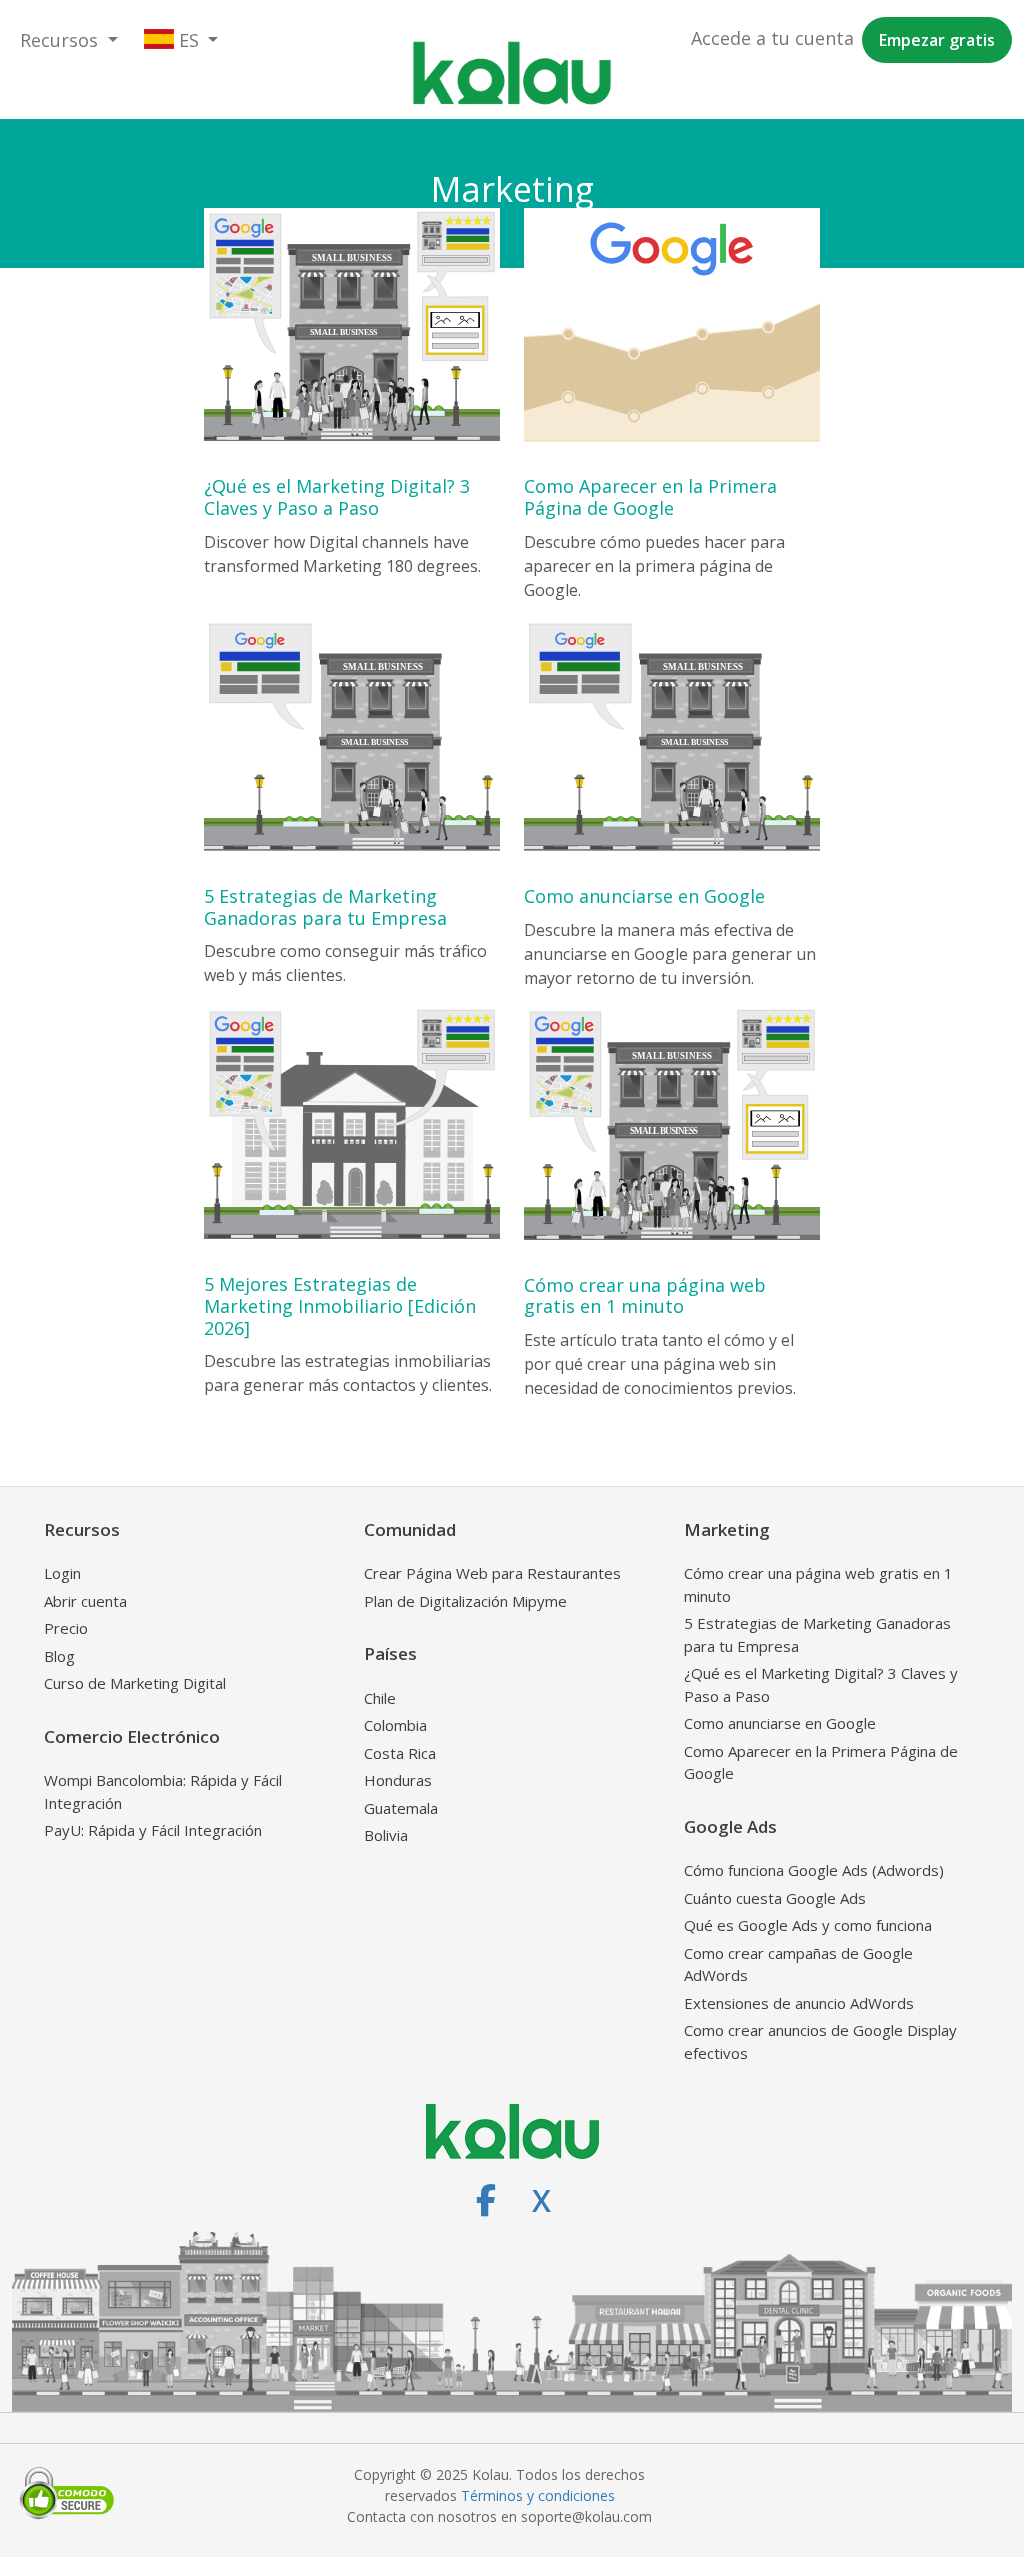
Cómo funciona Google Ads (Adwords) (814, 1870)
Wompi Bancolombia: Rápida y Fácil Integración (163, 1791)
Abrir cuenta (85, 1601)
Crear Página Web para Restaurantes (492, 1573)
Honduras (398, 1780)
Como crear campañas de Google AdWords (798, 1964)
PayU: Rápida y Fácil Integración (153, 1830)
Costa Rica (400, 1753)
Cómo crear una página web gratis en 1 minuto (818, 1584)
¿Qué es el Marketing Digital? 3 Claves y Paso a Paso (821, 1684)
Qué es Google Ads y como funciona (808, 1925)
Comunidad (410, 1529)
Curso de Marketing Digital (135, 1683)
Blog (59, 1656)
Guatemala (401, 1808)
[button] (69, 40)
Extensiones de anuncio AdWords (799, 2003)
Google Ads (730, 1826)
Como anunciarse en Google (780, 1723)
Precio (66, 1628)
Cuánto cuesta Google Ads (775, 1898)
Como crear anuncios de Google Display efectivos (820, 2041)
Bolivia (386, 1835)
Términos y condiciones (538, 2495)
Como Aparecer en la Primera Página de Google (821, 1762)
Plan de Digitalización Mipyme (465, 1601)
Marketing (727, 1529)
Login (62, 1573)
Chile (380, 1698)
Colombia (395, 1725)
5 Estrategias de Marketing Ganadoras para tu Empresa (817, 1634)
